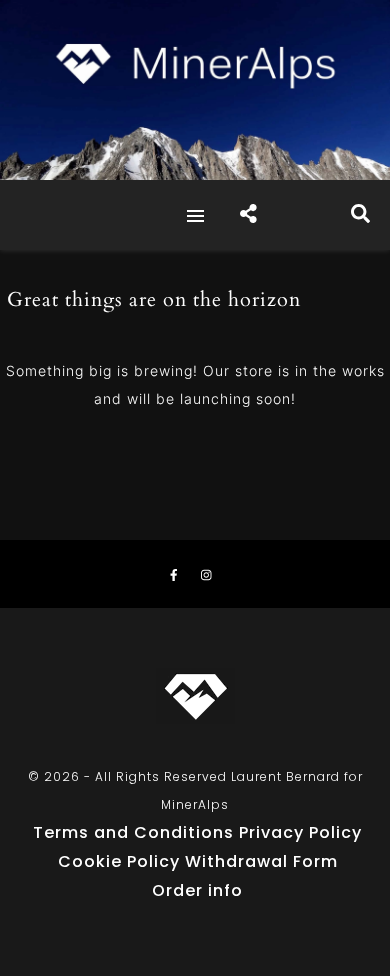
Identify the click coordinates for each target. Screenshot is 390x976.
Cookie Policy (119, 861)
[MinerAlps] (195, 90)
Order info (197, 890)
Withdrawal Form (261, 861)
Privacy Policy (300, 832)
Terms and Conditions (133, 832)
